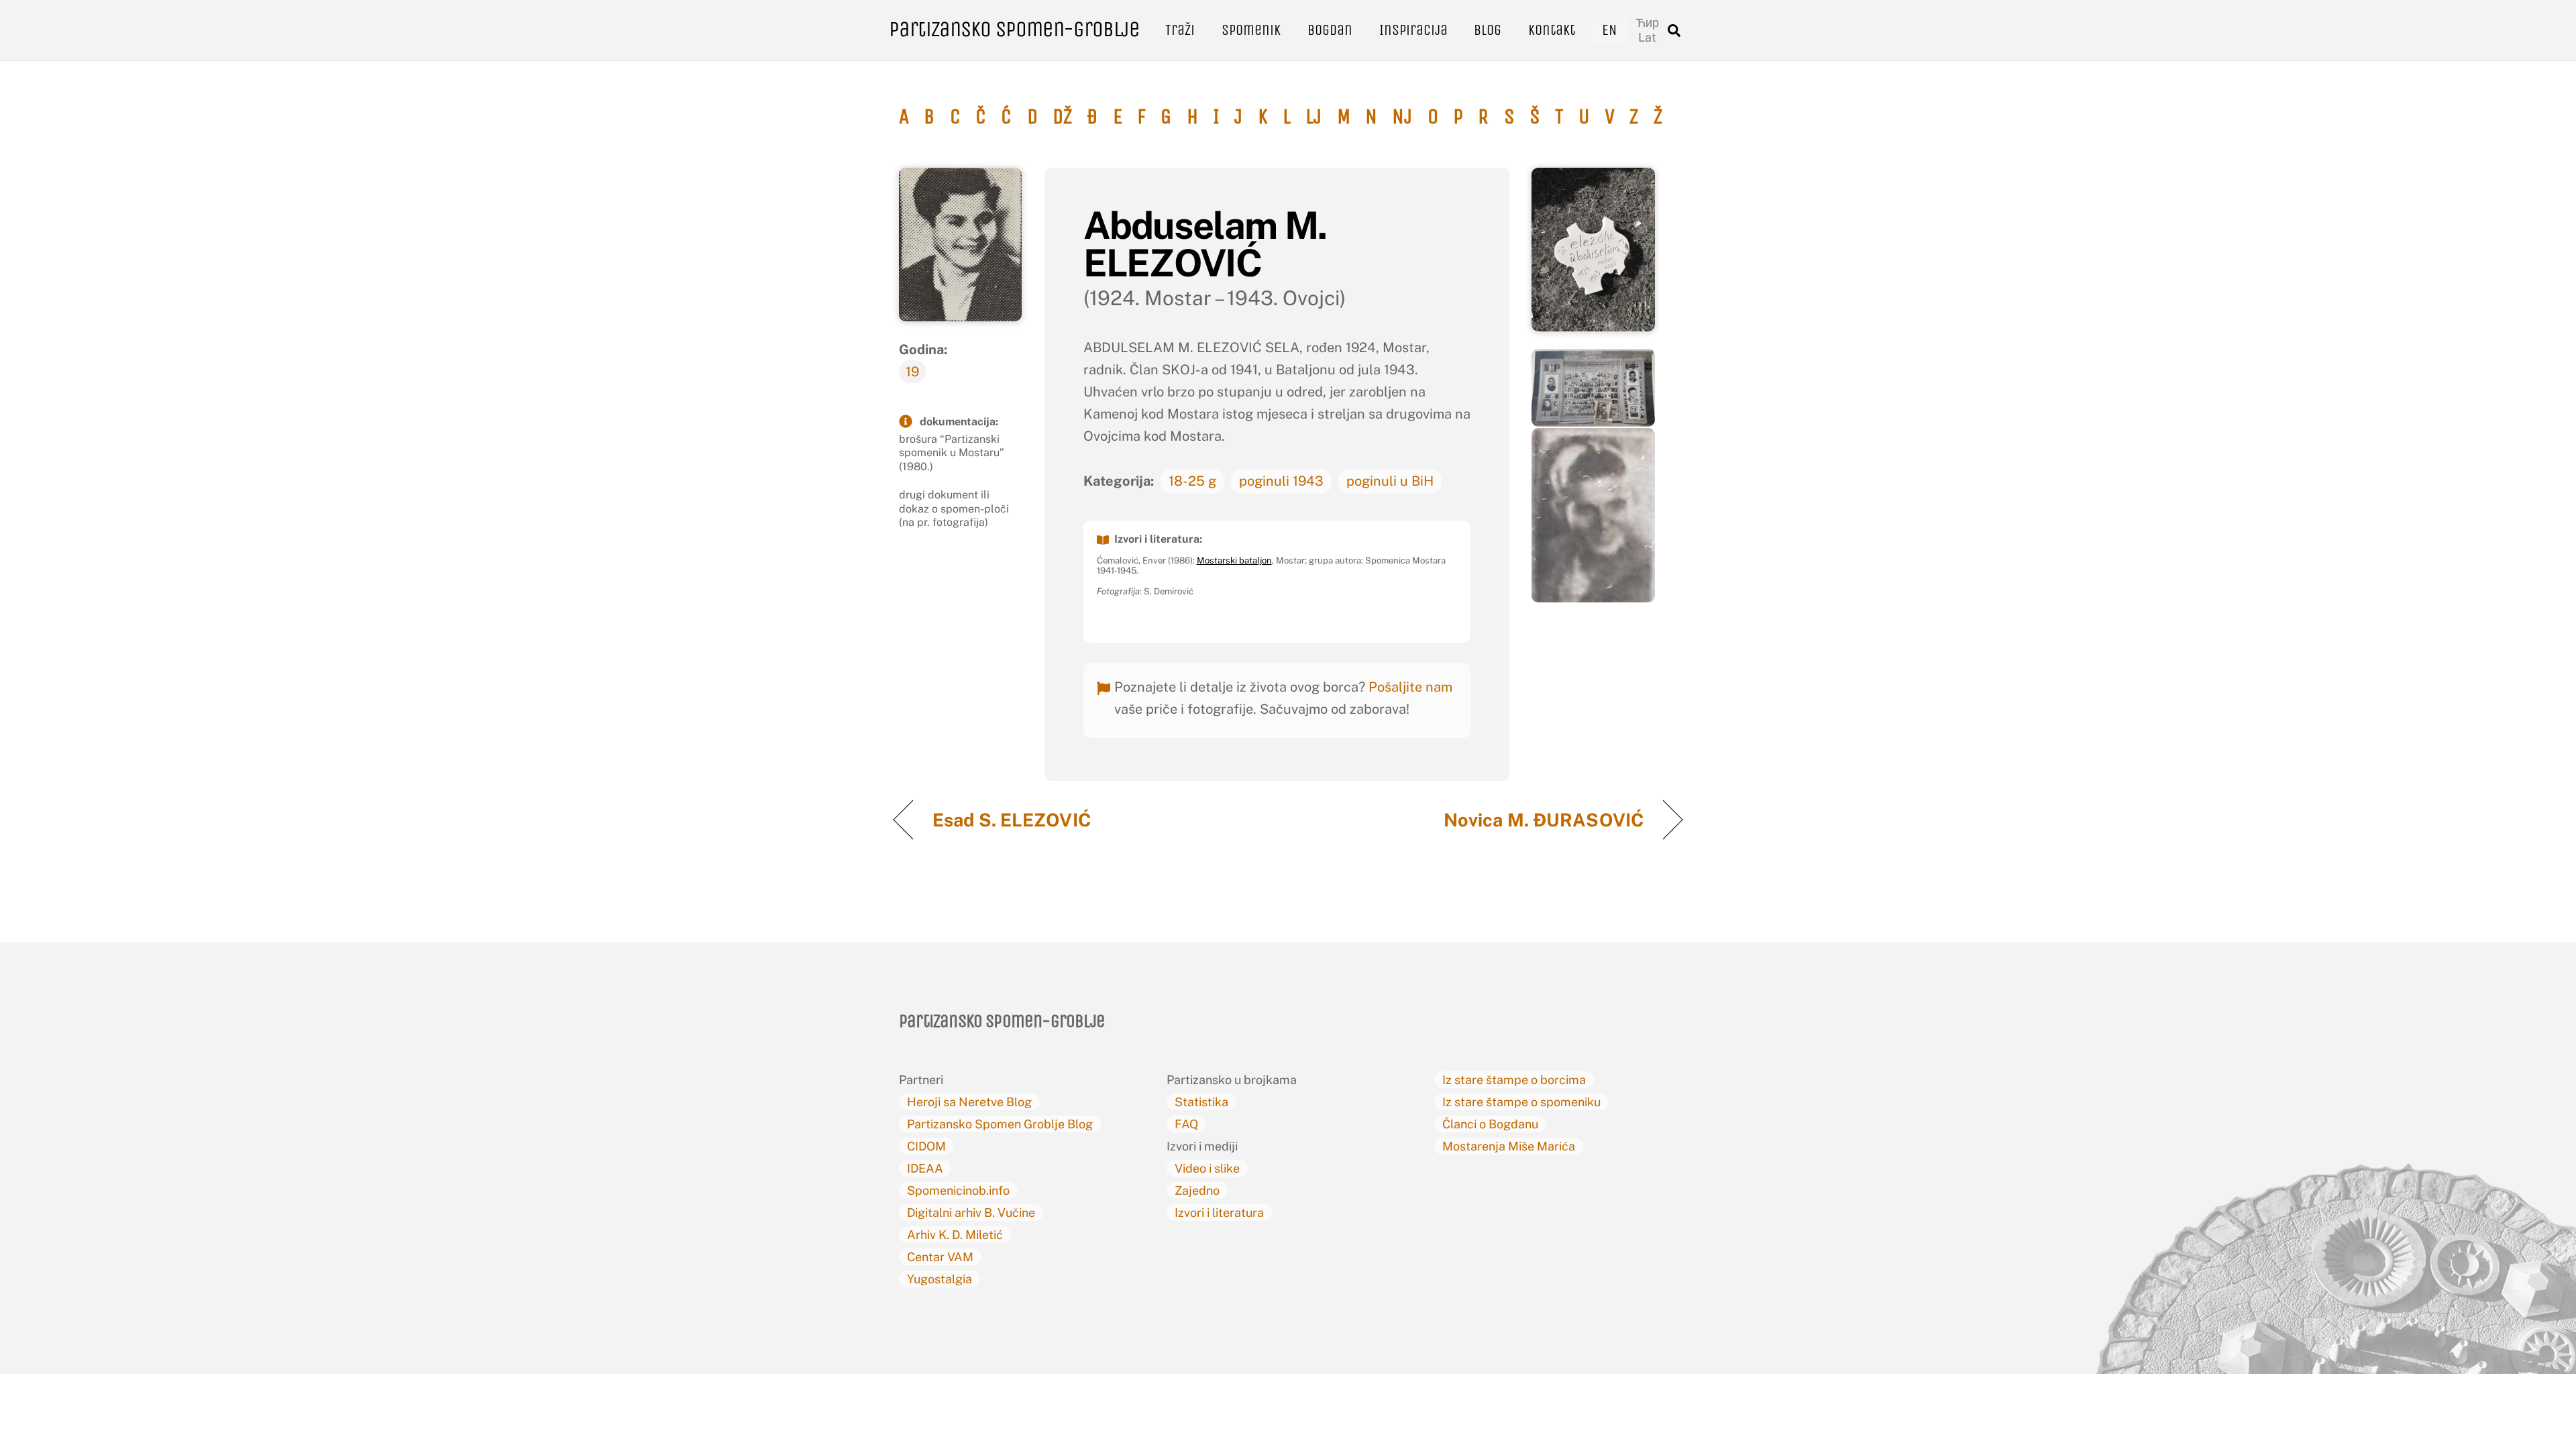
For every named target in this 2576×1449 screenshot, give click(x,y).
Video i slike (1207, 1168)
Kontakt (1552, 30)
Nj (1402, 117)
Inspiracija (1413, 30)
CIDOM (926, 1146)
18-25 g (1192, 481)
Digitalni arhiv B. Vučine (971, 1213)
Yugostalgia (940, 1279)
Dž (1062, 117)
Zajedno (1197, 1190)
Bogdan (1330, 30)
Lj (1313, 117)
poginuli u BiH (1390, 481)
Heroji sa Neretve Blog (969, 1102)
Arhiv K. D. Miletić (955, 1235)
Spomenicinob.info (958, 1190)
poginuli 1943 (1281, 481)
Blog (1488, 30)
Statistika (1201, 1102)
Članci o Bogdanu (1490, 1124)
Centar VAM (940, 1257)
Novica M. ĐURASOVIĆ (1544, 820)
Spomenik (1251, 30)
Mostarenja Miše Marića (1509, 1146)
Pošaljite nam (1410, 687)
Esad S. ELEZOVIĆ (1014, 820)
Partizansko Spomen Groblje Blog (1000, 1124)
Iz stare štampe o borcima (1514, 1080)
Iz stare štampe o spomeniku (1521, 1102)
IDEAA (925, 1168)
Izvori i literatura (1219, 1213)
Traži (1180, 30)
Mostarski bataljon (1234, 560)
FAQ (1186, 1124)
